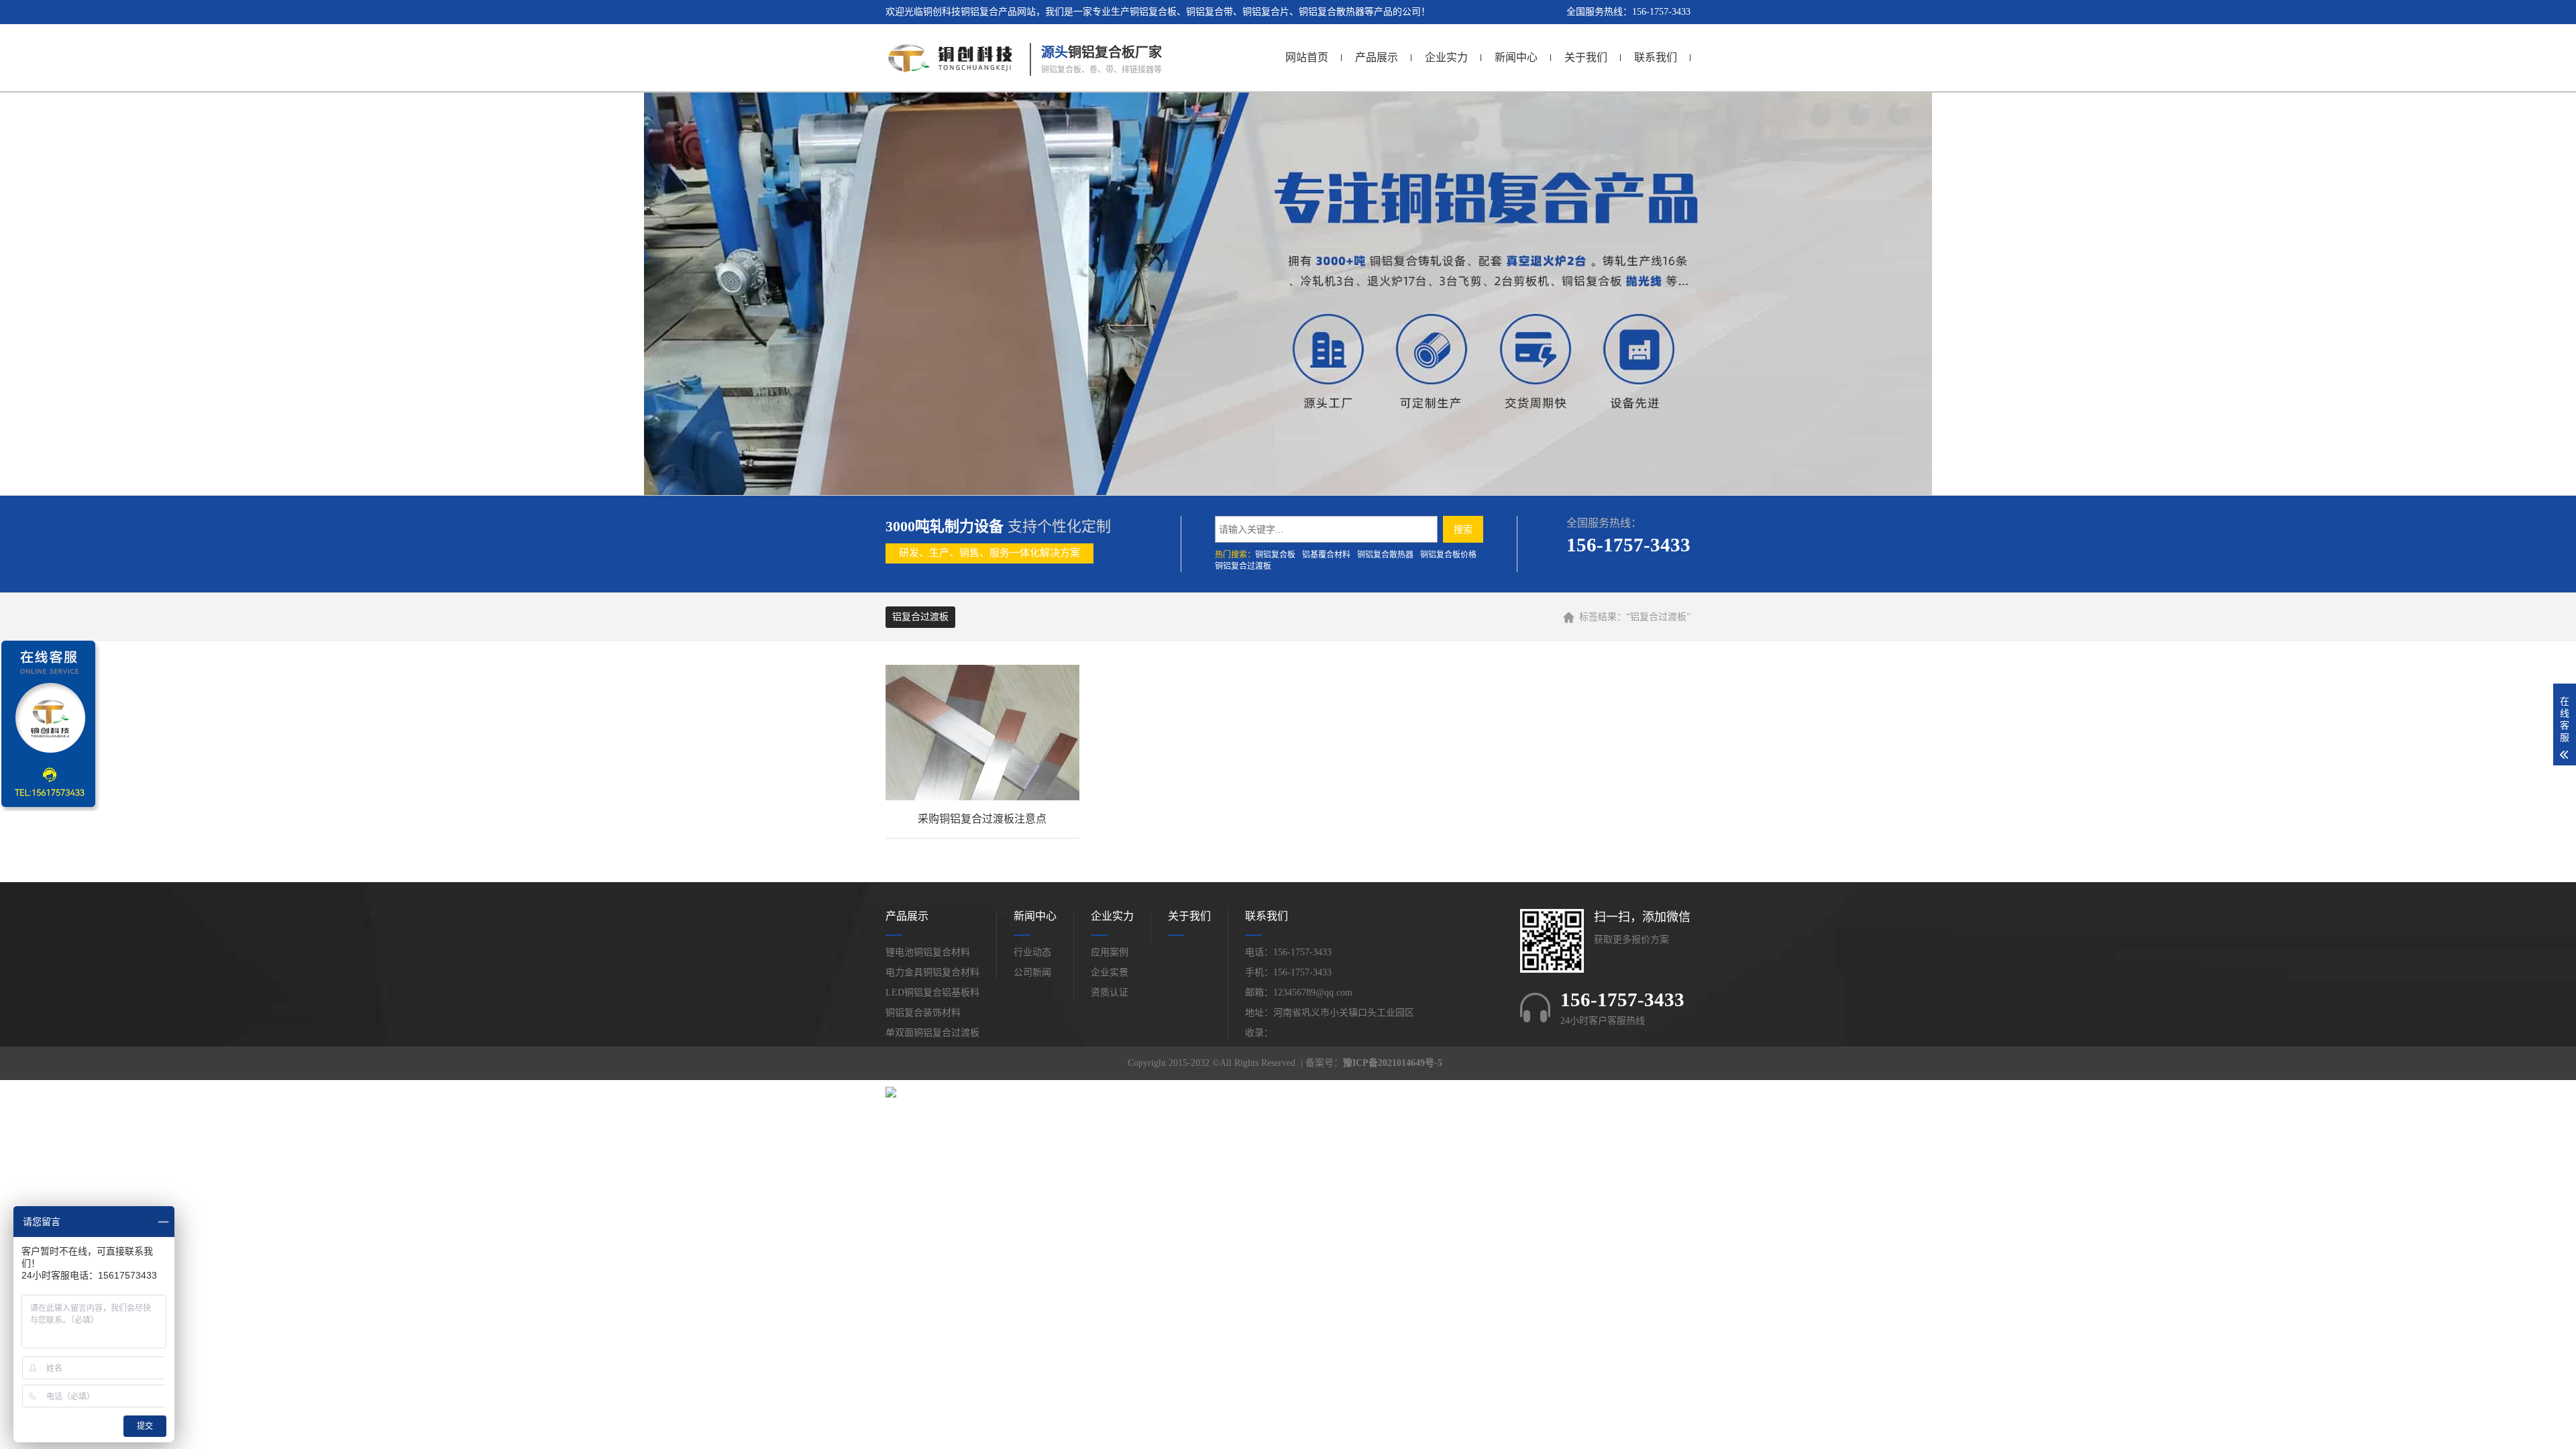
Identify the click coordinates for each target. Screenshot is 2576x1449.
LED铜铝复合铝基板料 (932, 992)
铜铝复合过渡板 (1243, 566)
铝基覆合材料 (1326, 555)
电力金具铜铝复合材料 (932, 972)
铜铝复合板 (1275, 555)
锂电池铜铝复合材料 (928, 952)
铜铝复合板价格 (1448, 555)
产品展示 (1377, 57)
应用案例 (1110, 952)
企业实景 (1110, 972)
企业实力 (1446, 57)
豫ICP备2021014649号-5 (1393, 1063)
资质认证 (1110, 992)
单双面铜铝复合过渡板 (932, 1033)
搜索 (1463, 529)
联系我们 (1656, 57)
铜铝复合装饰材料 (923, 1013)
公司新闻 (1032, 972)
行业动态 (1032, 952)
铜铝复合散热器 (1385, 555)
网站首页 (1307, 57)
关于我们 (1586, 57)
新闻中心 (1516, 57)
